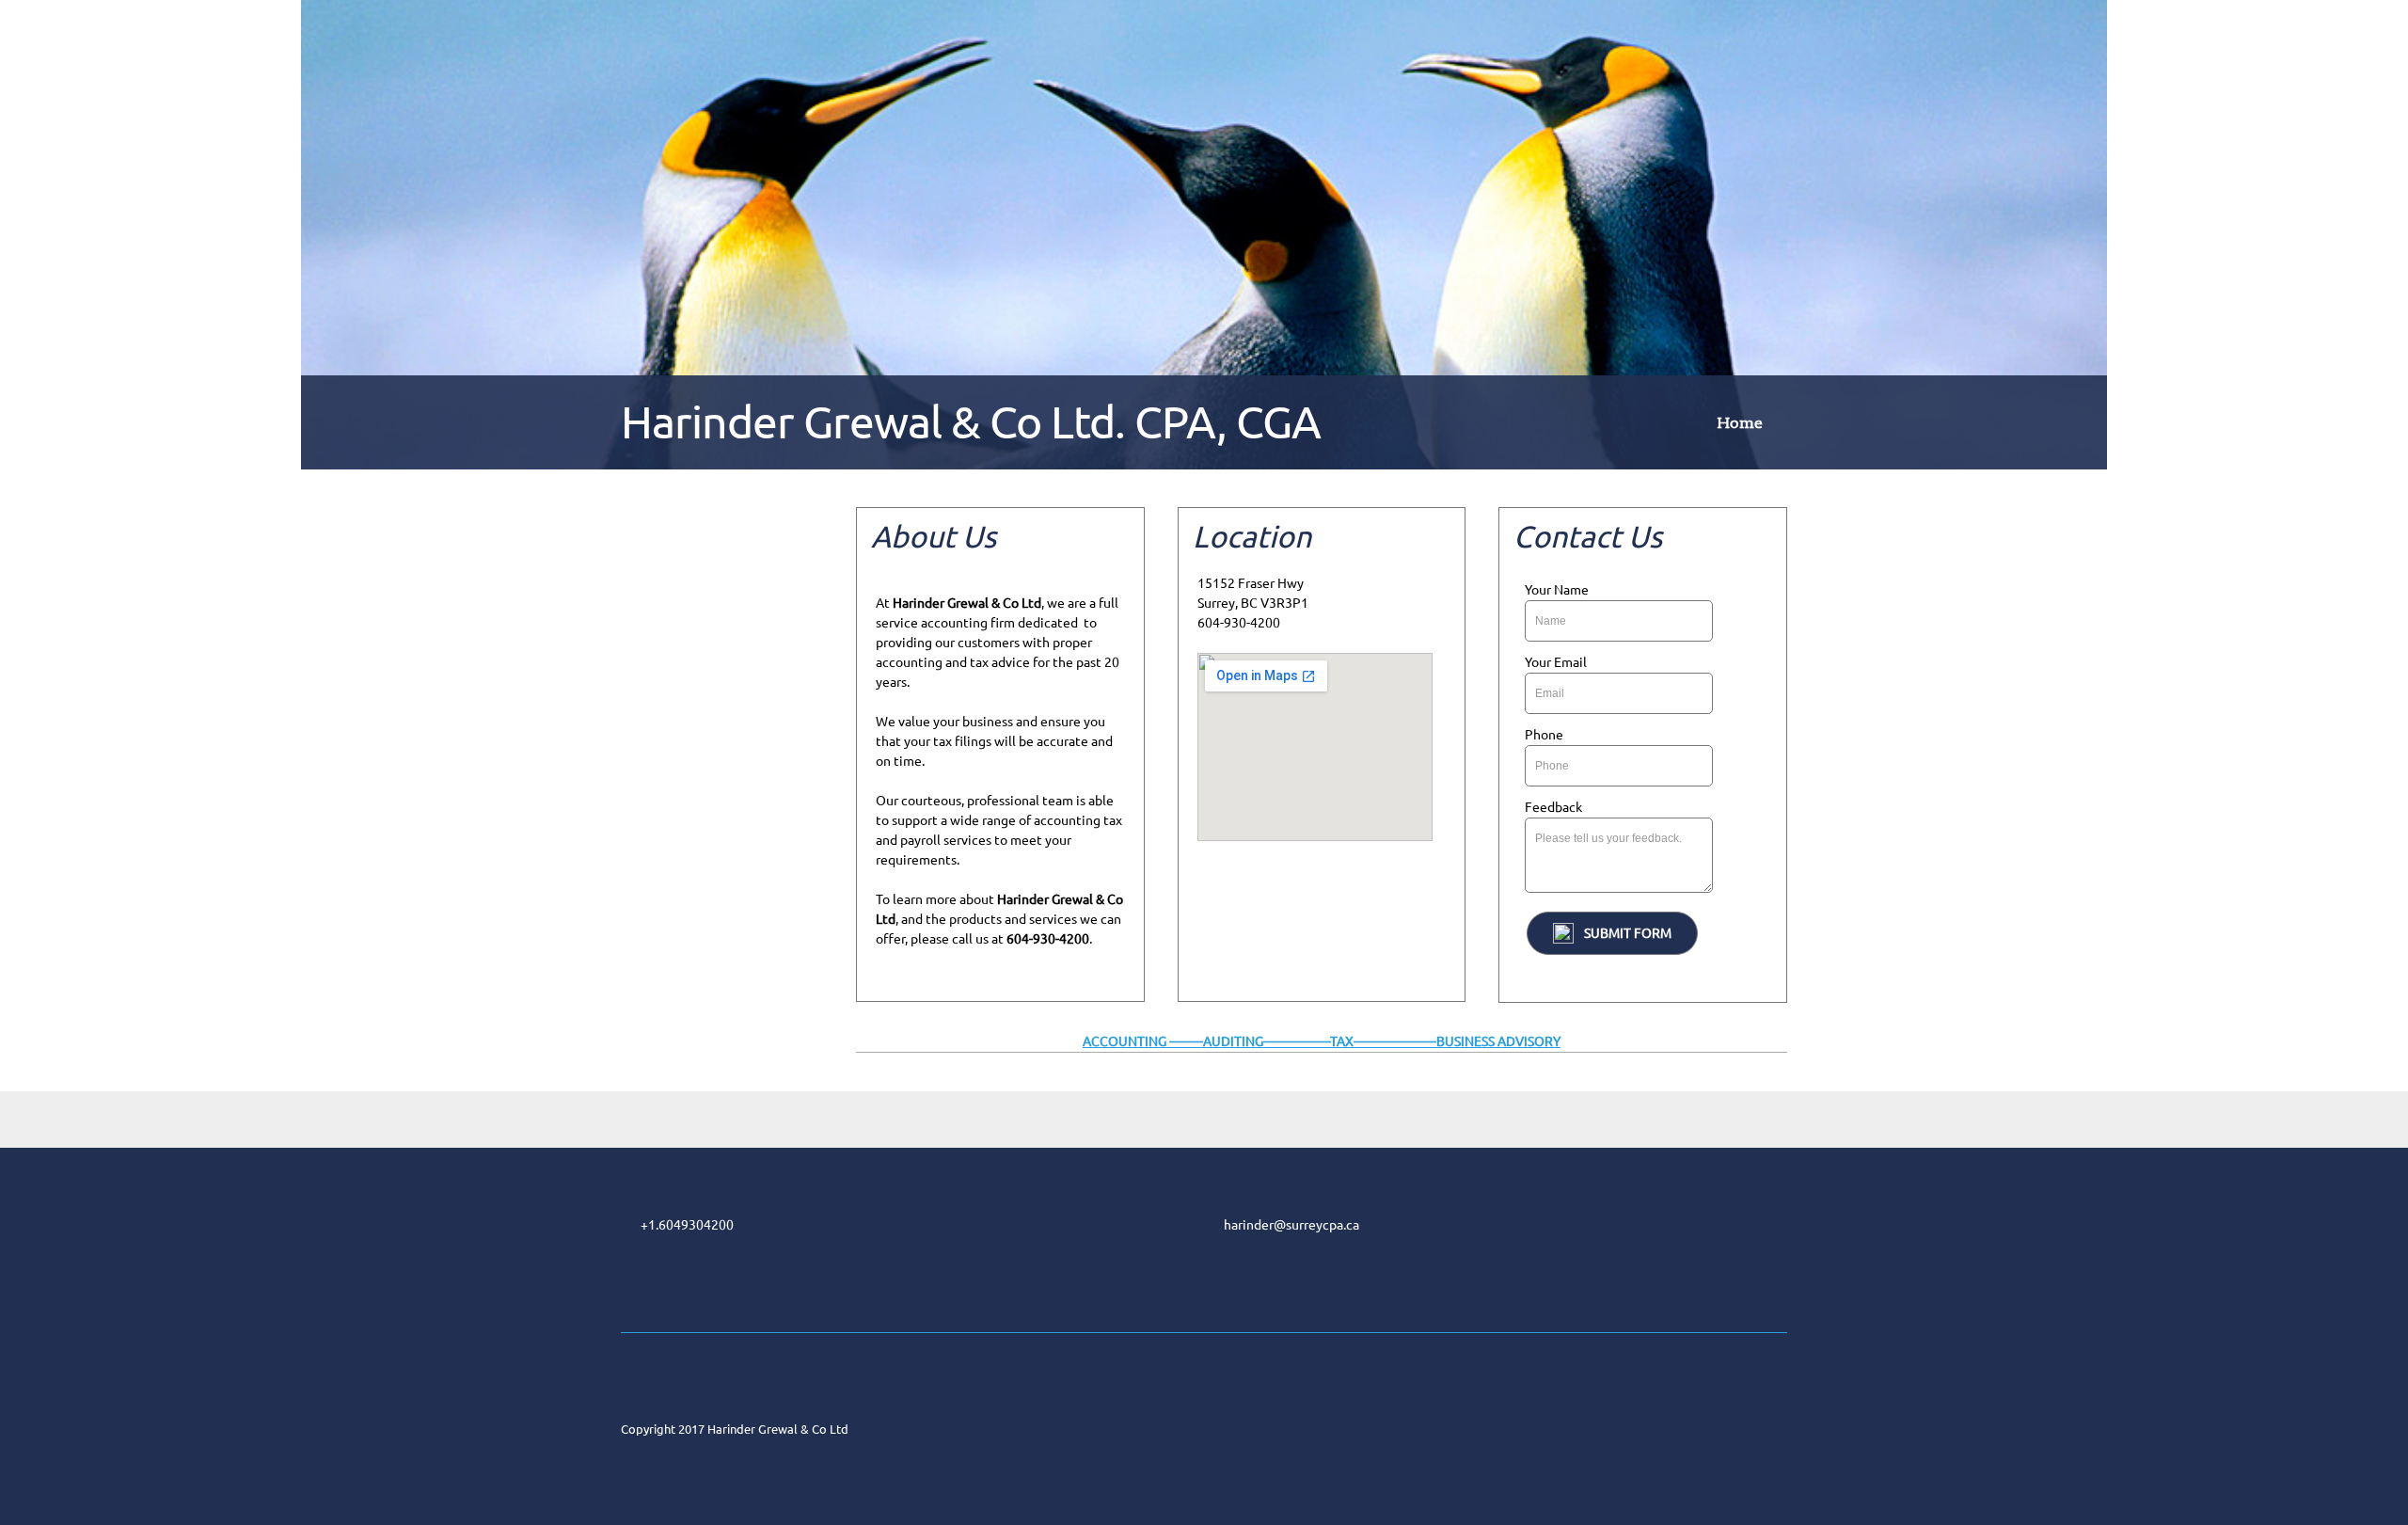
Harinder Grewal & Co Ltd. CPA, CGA (971, 421)
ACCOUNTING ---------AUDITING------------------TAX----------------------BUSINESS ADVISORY (1322, 1041)
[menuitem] (1740, 426)
